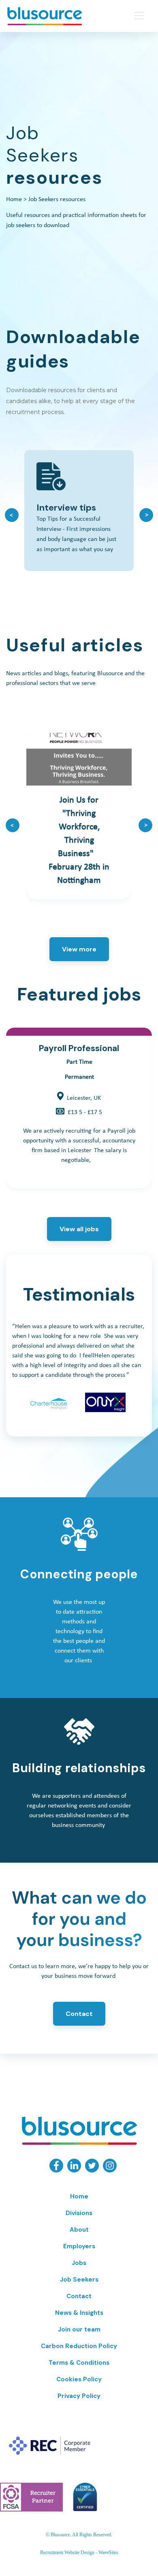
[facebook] (56, 2170)
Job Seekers (79, 2280)
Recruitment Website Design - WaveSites (79, 2552)
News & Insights (79, 2313)
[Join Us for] (79, 816)
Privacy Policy (79, 2396)
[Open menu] (139, 15)
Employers (79, 2246)
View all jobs (79, 1229)
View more (79, 949)
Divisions (79, 2213)
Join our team (79, 2329)
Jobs (79, 2263)
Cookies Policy (79, 2379)
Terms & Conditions (79, 2363)
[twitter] (92, 2170)
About (79, 2230)
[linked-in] (74, 2170)
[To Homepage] (59, 16)
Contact (79, 2014)
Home (14, 200)
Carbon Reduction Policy (79, 2346)
